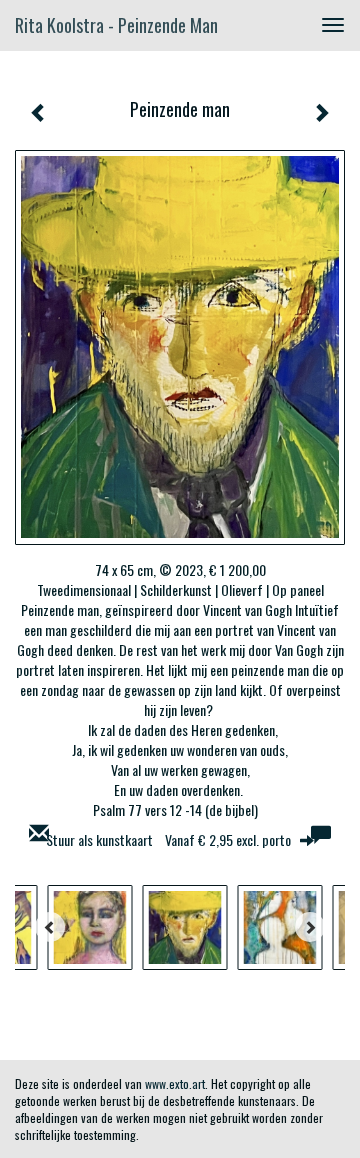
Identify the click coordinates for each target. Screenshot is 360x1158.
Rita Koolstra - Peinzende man (116, 25)
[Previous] (50, 927)
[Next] (310, 927)
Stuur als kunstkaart (168, 839)
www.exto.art (175, 1083)
